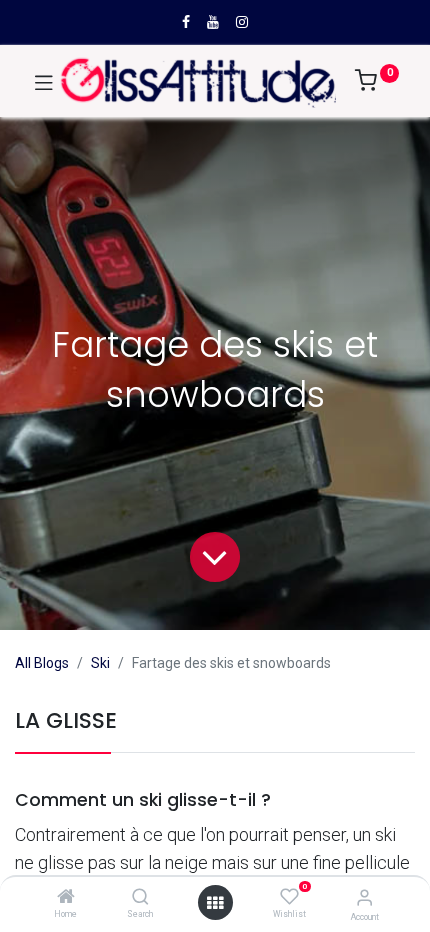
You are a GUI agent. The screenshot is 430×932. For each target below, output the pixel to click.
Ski (100, 663)
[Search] (140, 898)
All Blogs (42, 663)
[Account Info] (364, 897)
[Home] (66, 898)
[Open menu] (215, 903)
